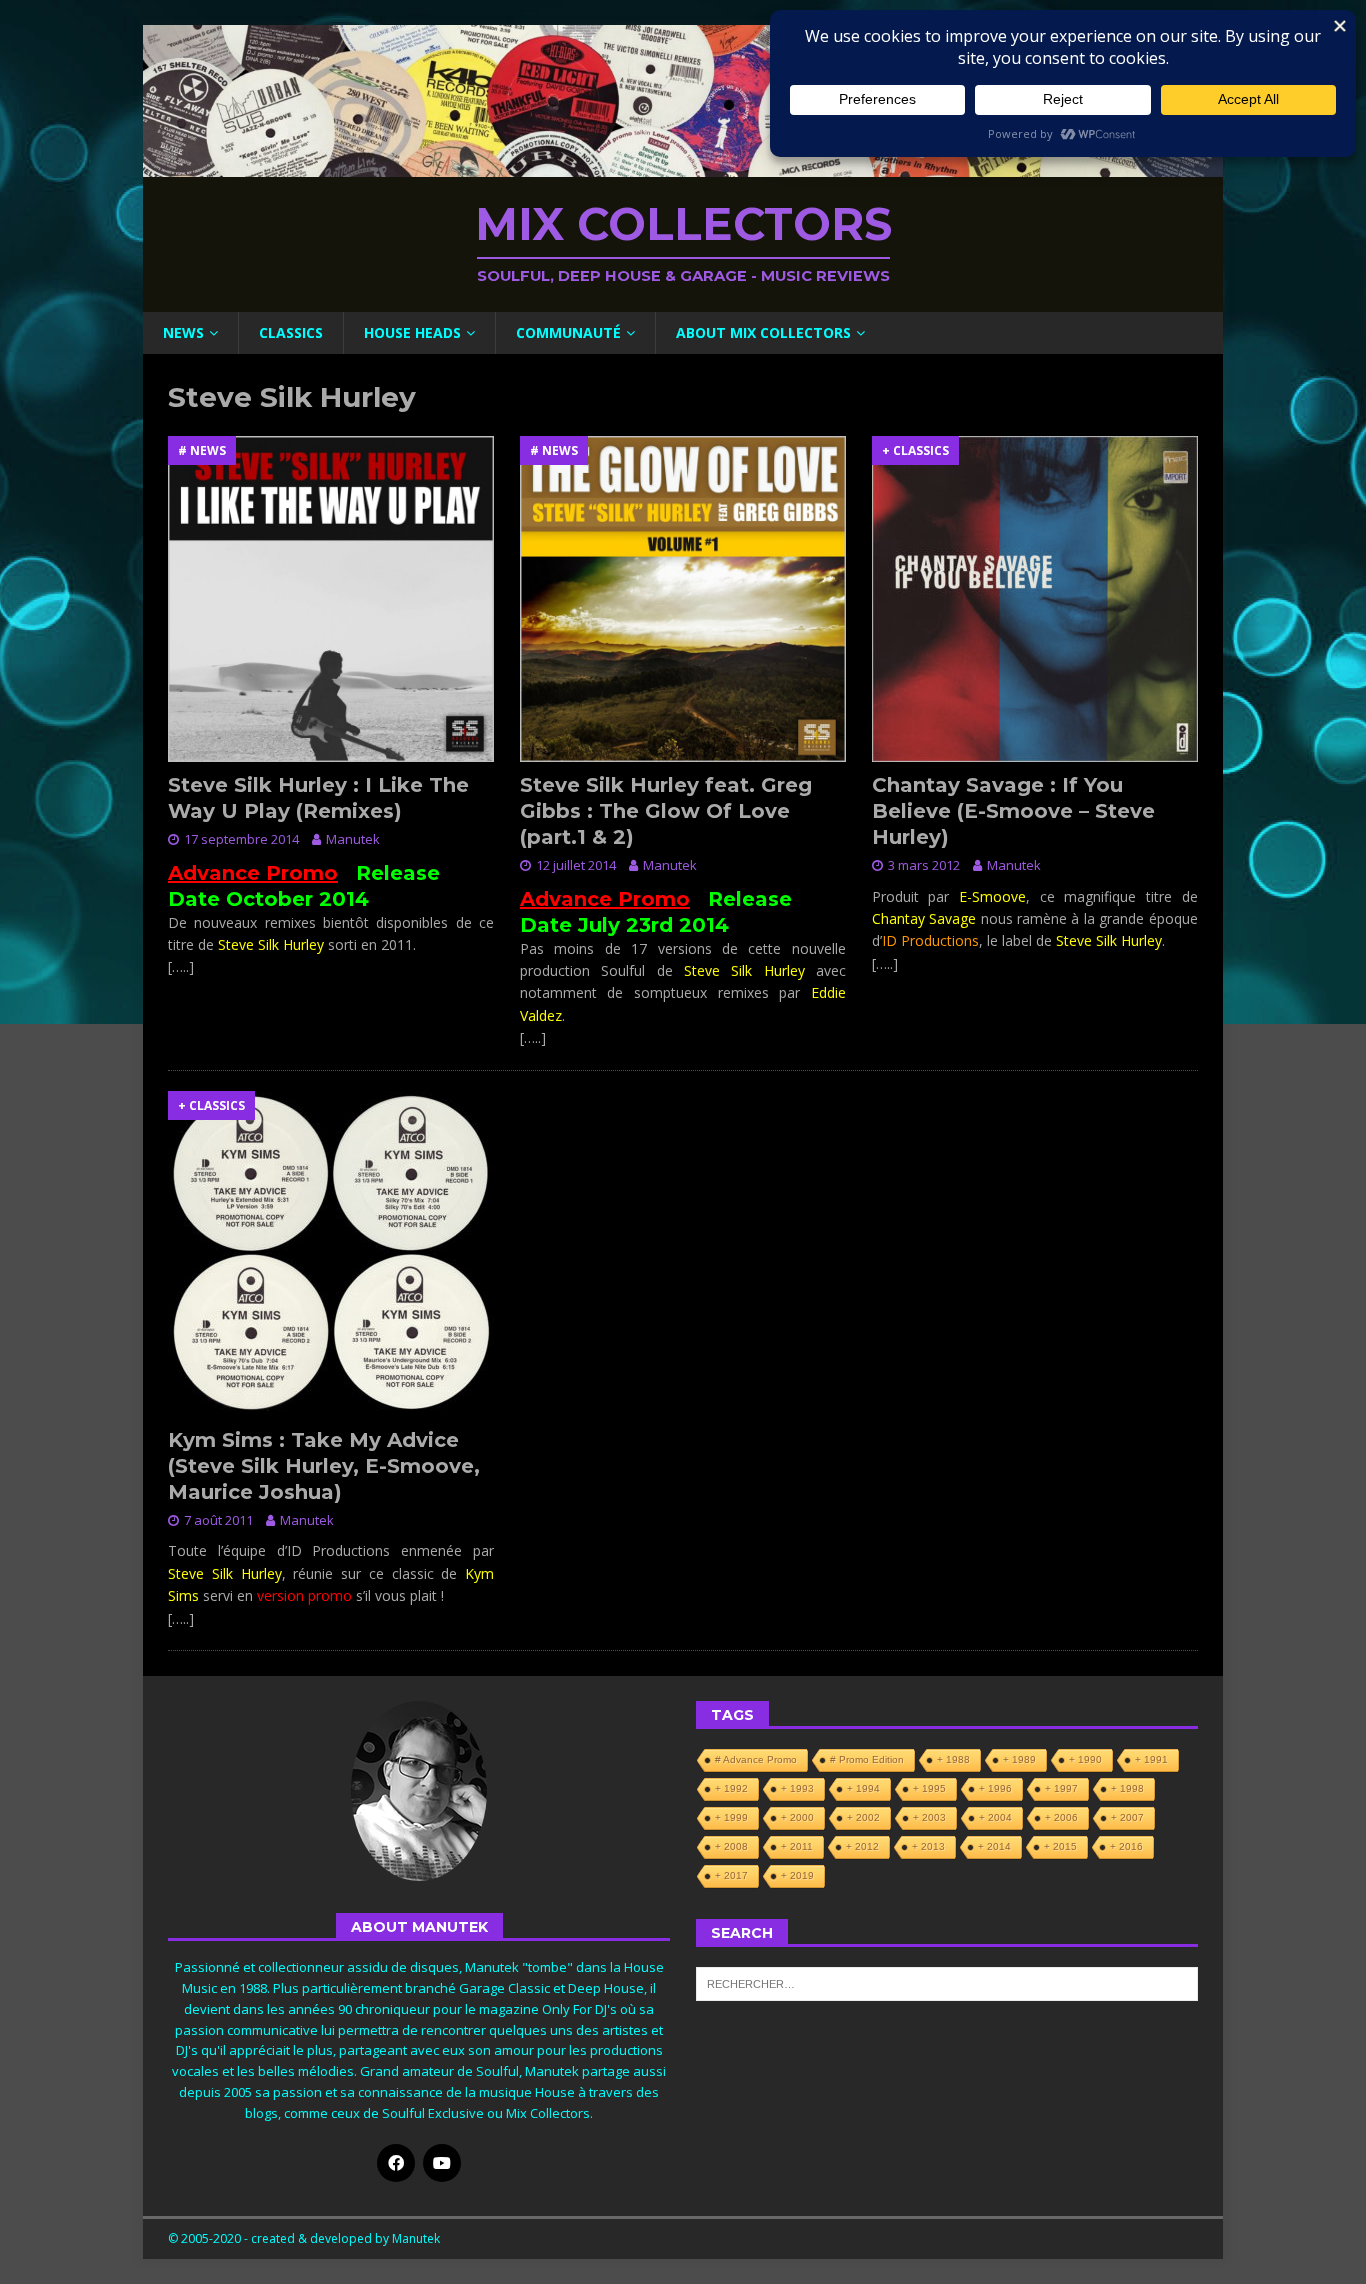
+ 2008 (731, 1846)
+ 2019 (797, 1875)
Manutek (353, 839)
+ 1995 (929, 1788)
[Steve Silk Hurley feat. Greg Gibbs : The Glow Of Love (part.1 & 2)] (683, 599)
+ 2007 (1127, 1817)
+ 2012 (862, 1846)
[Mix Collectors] (683, 165)
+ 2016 (1126, 1846)
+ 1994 (863, 1788)
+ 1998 (1127, 1788)
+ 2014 (994, 1846)
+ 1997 (1061, 1788)
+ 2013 (928, 1846)
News (183, 332)
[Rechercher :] (947, 1983)
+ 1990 (1085, 1759)
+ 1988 (953, 1759)
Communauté (568, 332)
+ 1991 (1151, 1759)
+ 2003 (929, 1817)
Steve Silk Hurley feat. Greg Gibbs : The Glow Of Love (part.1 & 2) (666, 811)
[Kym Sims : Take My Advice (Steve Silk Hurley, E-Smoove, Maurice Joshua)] (331, 1254)
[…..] (181, 966)
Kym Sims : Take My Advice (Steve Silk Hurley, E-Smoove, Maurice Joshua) (324, 1466)
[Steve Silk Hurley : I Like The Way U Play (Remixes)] (331, 599)
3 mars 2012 (924, 865)
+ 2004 (995, 1817)
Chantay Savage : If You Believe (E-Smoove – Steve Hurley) (1013, 811)
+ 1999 (731, 1817)
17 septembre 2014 (241, 839)
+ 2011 (797, 1846)
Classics (291, 332)
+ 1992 (731, 1788)
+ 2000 (797, 1817)
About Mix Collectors (763, 332)
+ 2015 (1060, 1846)
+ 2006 (1061, 1817)
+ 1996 (995, 1788)
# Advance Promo (756, 1759)
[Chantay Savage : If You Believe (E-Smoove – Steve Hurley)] (1035, 599)
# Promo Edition (867, 1759)
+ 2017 (731, 1875)
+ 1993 (797, 1788)
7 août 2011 (218, 1520)
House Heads (412, 332)
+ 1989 (1019, 1759)
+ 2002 (863, 1817)
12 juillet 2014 (576, 865)
